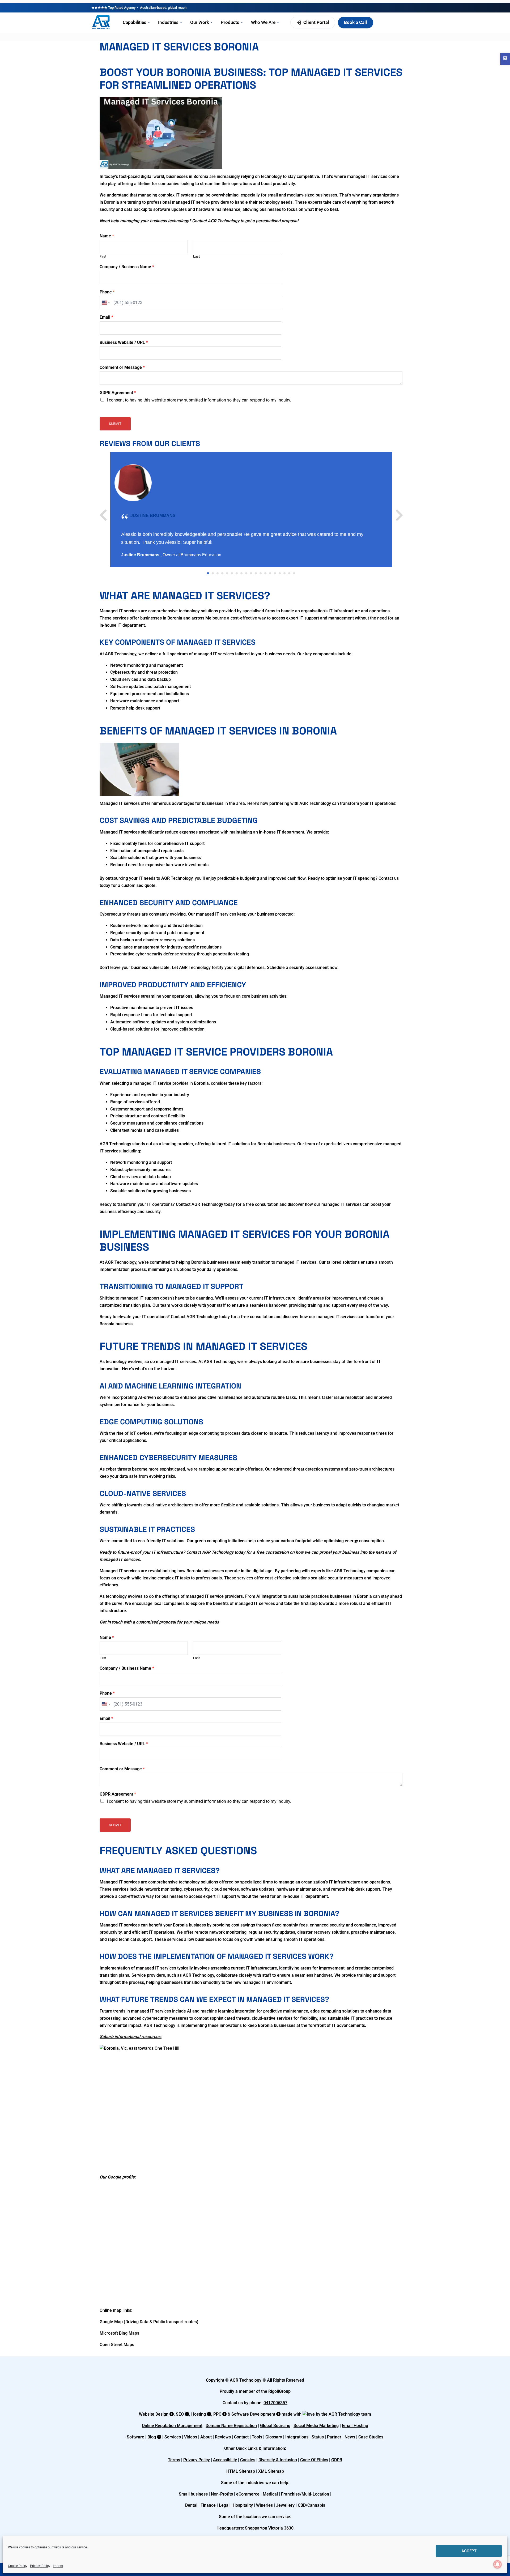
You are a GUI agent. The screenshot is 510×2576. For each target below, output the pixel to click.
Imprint (58, 2566)
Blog (152, 2437)
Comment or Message (122, 367)
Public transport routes (175, 2322)
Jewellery (285, 2505)
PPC (217, 2414)
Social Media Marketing (316, 2426)
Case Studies (371, 2437)
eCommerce (248, 2494)
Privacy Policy (40, 2566)
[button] (505, 59)
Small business (193, 2494)
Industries (170, 22)
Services (173, 2437)
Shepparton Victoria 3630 (269, 2528)
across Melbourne (209, 618)
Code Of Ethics (314, 2460)
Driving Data (137, 2322)
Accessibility (225, 2460)
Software (135, 2437)
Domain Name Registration (231, 2426)
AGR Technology (246, 2380)
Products (232, 22)
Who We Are (265, 22)
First (103, 256)
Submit (115, 424)
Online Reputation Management (172, 2426)
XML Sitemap (271, 2471)
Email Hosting (355, 2426)
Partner (334, 2437)
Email (106, 317)
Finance (208, 2505)
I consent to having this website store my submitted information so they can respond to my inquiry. (199, 400)
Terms (174, 2460)
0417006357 (275, 2403)
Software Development (253, 2414)
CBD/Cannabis (311, 2505)
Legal (224, 2505)
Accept (469, 2551)
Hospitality (243, 2505)
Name (107, 236)
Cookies (248, 2460)
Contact (241, 2437)
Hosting (199, 2414)
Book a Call (356, 22)
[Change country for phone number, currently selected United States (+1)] (106, 303)
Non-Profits (222, 2494)
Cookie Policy (18, 2566)
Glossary (274, 2437)
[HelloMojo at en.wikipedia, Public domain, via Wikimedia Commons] (139, 2048)
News (350, 2437)
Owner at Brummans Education (192, 555)
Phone (107, 292)
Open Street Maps (117, 2345)
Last (196, 256)
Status (318, 2437)
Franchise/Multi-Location (305, 2494)
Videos (191, 2437)
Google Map (111, 2322)
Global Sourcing (275, 2426)
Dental (191, 2505)
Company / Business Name (127, 267)
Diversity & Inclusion (278, 2460)
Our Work (201, 22)
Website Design (154, 2414)
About (206, 2437)
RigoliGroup (279, 2391)
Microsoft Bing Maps (119, 2333)
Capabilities (136, 22)
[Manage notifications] (498, 2564)
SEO (180, 2414)
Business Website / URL (124, 342)
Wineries (264, 2505)
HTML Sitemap (241, 2471)
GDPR (337, 2460)
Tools (257, 2437)
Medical (270, 2494)
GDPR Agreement (118, 393)
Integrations (297, 2437)
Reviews (223, 2437)
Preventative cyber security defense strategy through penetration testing (180, 954)
